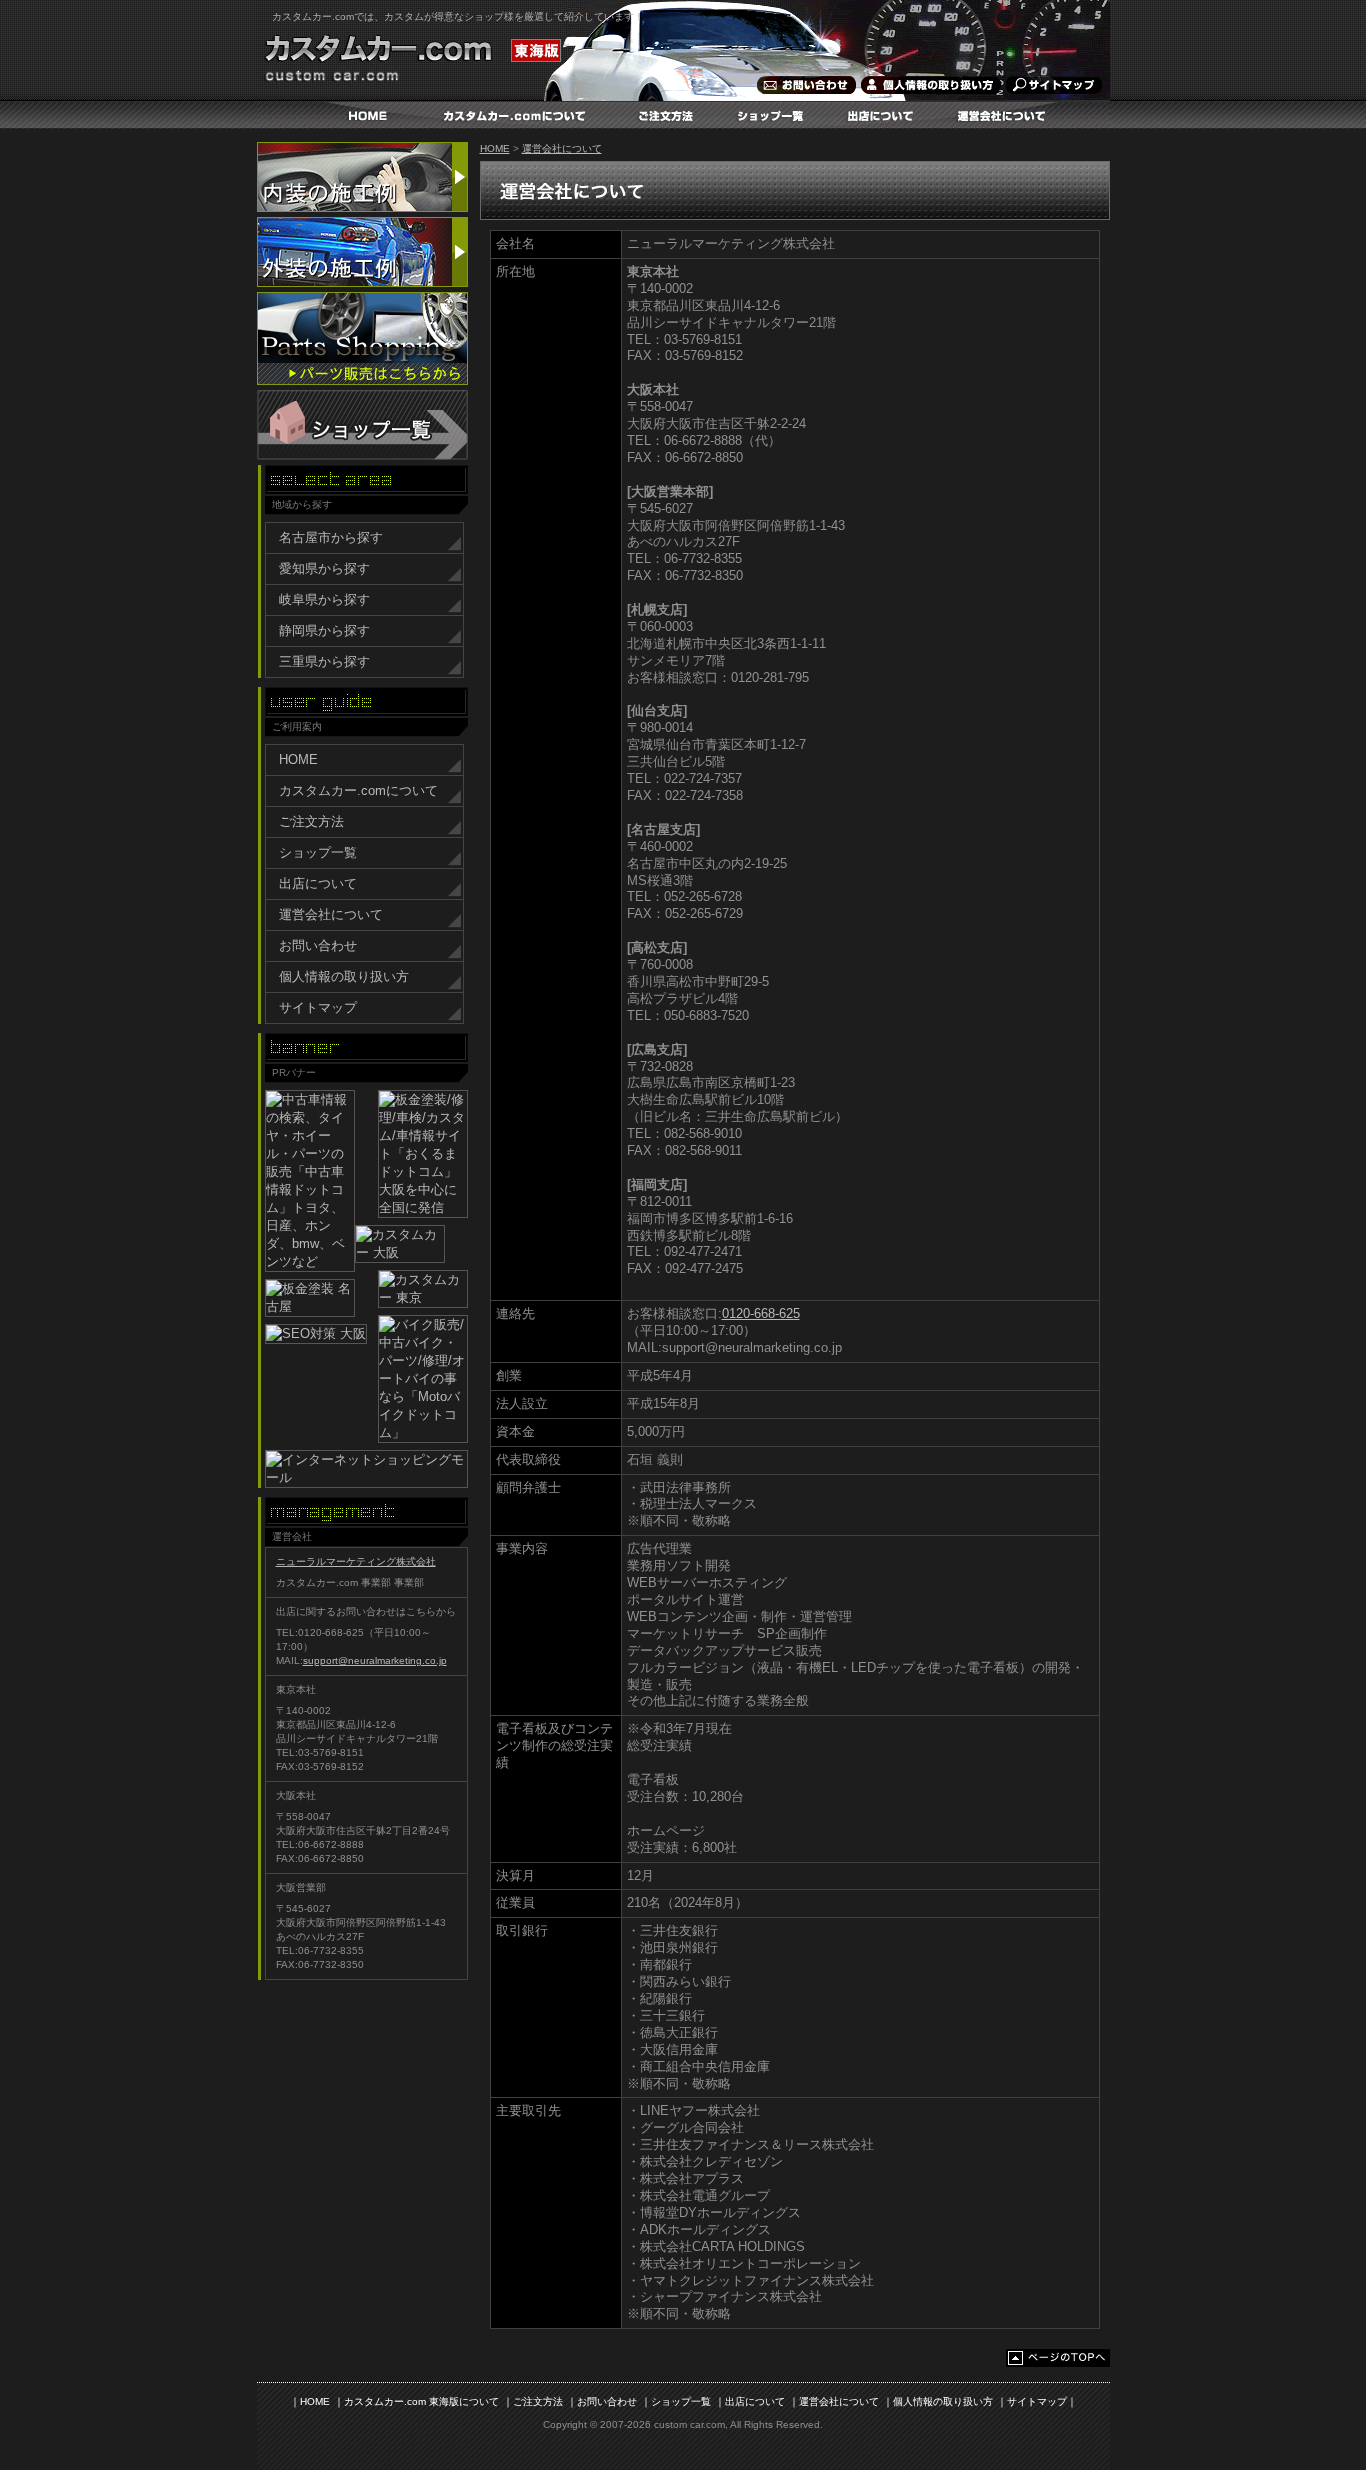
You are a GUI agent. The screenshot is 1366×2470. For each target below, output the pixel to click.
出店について (885, 115)
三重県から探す (324, 661)
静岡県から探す (324, 630)
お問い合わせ (805, 85)
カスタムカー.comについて (516, 115)
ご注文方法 (671, 115)
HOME (367, 115)
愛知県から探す (324, 568)
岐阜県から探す (324, 599)
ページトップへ (1058, 2358)
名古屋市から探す (331, 537)
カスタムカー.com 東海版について (421, 2401)
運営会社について (1005, 115)
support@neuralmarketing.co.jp (375, 1660)
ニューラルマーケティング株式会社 (356, 1561)
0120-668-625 (761, 1313)
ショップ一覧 (775, 115)
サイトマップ (1050, 85)
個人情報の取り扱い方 (929, 85)
